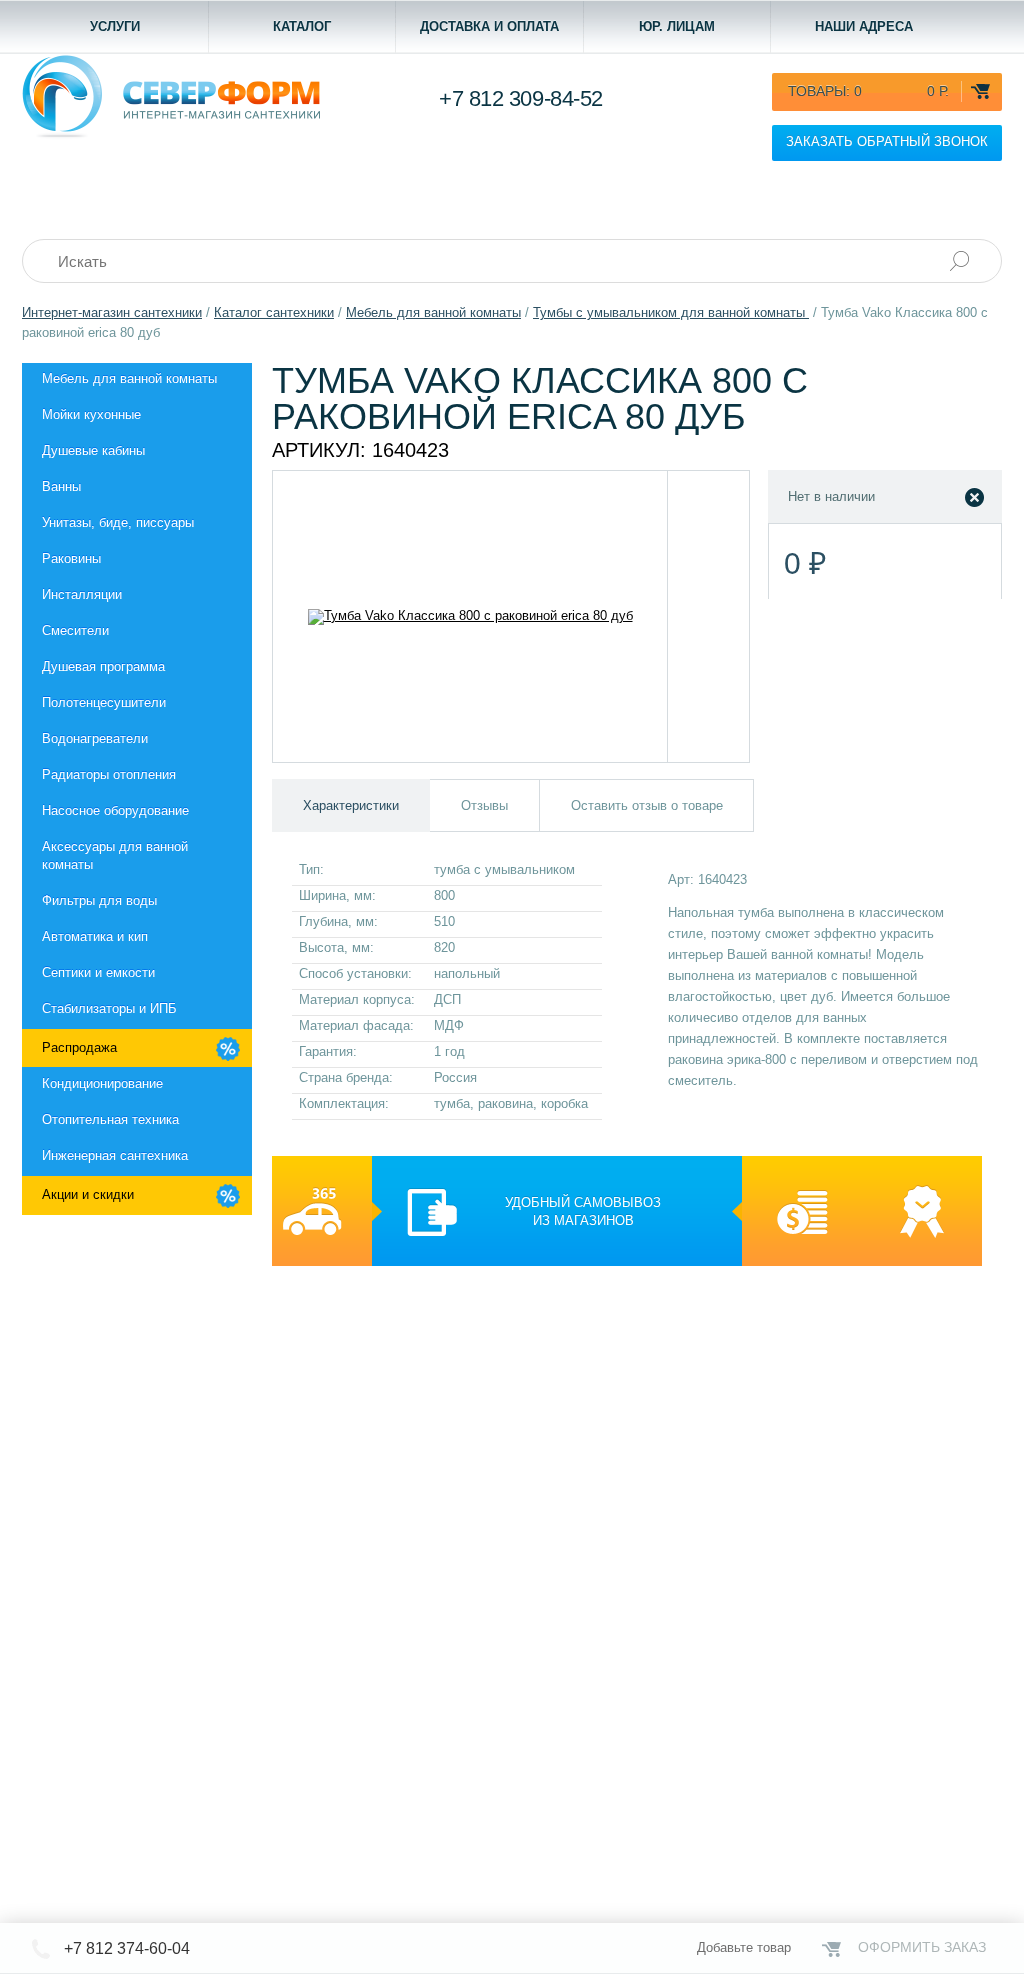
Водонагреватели (95, 738)
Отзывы (484, 805)
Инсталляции (82, 594)
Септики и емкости (98, 972)
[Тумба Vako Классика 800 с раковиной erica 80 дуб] (470, 616)
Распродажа (79, 1047)
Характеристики (351, 805)
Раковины (71, 558)
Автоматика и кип (95, 936)
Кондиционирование (102, 1083)
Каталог (302, 26)
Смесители (75, 630)
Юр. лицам (677, 26)
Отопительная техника (110, 1119)
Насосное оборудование (115, 810)
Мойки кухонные (91, 414)
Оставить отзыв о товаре (647, 805)
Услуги (115, 26)
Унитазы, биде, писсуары (118, 522)
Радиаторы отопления (109, 774)
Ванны (61, 486)
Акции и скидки (88, 1194)
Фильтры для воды (99, 900)
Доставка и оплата (489, 26)
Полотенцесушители (104, 702)
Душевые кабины (93, 450)
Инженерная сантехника (115, 1155)
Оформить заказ (922, 1947)
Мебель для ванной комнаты (129, 378)
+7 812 (521, 98)
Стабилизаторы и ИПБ (109, 1008)
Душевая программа (103, 666)
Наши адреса (864, 26)
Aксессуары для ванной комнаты (115, 855)
